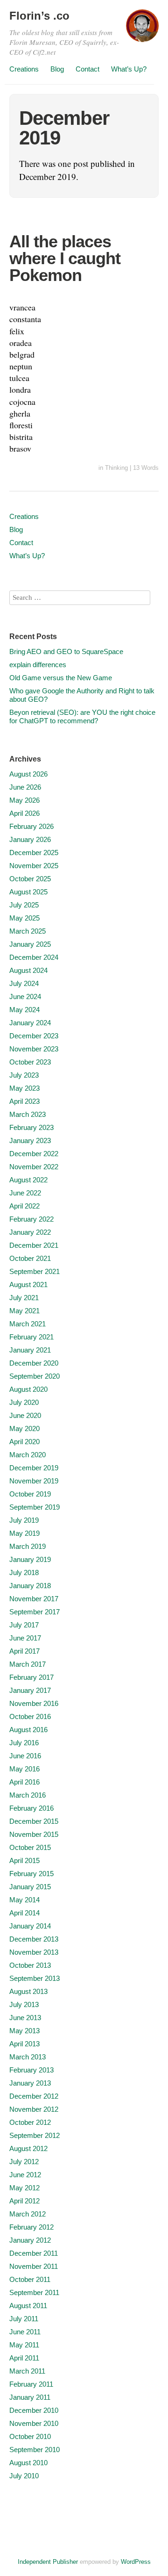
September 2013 (35, 1978)
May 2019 (24, 1533)
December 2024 (34, 957)
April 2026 (24, 813)
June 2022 (25, 1193)
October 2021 (30, 1258)
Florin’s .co (39, 16)
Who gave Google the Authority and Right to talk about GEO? (82, 695)
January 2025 (30, 944)
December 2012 (34, 2096)
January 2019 (30, 1559)
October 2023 (30, 1062)
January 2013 (30, 2083)
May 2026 (24, 800)
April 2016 (24, 1782)
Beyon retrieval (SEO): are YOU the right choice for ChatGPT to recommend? (82, 716)
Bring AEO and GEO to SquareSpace (66, 651)
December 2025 (34, 853)
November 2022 (34, 1167)
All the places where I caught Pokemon (65, 258)
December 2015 (34, 1821)
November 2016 (34, 1703)
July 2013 (24, 2004)
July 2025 (24, 905)
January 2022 (30, 1232)
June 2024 (25, 997)
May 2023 (24, 1088)
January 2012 (30, 2240)
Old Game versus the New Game (61, 678)
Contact (87, 69)
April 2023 (24, 1101)
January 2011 (30, 2397)
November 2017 (34, 1599)
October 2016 (30, 1716)
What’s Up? (129, 69)
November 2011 (34, 2266)
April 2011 (24, 2358)
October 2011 (30, 2279)
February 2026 (31, 826)
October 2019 (30, 1494)
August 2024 (28, 970)
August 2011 (28, 2306)
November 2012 (34, 2109)
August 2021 (28, 1284)
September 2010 (35, 2450)
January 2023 (30, 1140)
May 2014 (24, 1900)
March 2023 (28, 1114)
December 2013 (34, 1939)
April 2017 (24, 1651)
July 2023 (24, 1075)
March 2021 (28, 1324)
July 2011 (24, 2319)
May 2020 (24, 1428)
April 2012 (24, 2201)
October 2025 (30, 879)
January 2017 (30, 1690)
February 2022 (31, 1219)
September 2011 (34, 2292)
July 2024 (24, 983)
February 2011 (31, 2384)
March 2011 (27, 2371)
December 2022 (34, 1154)
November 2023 (34, 1049)
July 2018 (24, 1572)
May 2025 (24, 918)
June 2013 (25, 2018)
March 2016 (28, 1795)
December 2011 (34, 2253)
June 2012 (25, 2175)
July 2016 (24, 1743)
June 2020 (25, 1415)
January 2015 (30, 1887)
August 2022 (28, 1180)
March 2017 (28, 1664)
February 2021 (31, 1337)
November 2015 (34, 1834)
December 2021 (34, 1245)
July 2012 (24, 2162)
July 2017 (24, 1625)
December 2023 (34, 1036)
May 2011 (24, 2345)
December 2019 (34, 1468)
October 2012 (30, 2122)
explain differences (38, 665)
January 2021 (30, 1350)
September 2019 (35, 1507)
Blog (57, 69)
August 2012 (28, 2148)
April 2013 (24, 2044)
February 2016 (31, 1808)
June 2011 (25, 2332)
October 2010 (30, 2436)
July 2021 (24, 1298)
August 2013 (28, 1991)
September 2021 (35, 1271)
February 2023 (31, 1127)
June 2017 (25, 1638)
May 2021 (24, 1311)
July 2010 (24, 2476)
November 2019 (34, 1481)
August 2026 (28, 774)
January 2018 (30, 1586)
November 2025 (34, 866)
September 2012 (35, 2135)
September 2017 (35, 1612)
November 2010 (34, 2423)
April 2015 (24, 1860)
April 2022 (24, 1206)
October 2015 (30, 1847)
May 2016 (24, 1769)
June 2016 (25, 1756)
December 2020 (34, 1363)
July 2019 (24, 1520)
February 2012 (31, 2227)
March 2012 (28, 2214)
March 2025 (28, 931)
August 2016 (28, 1730)
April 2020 (24, 1442)
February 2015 (31, 1874)
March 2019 (28, 1546)
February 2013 (31, 2070)
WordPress (136, 2562)
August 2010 (28, 2463)
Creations (24, 69)
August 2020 (28, 1389)
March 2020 (28, 1455)
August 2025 (28, 892)
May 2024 (24, 1010)
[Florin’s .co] (142, 30)
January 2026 (30, 839)
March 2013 (28, 2057)
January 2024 (30, 1023)
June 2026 (25, 787)
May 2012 (24, 2188)
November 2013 (34, 1952)
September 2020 (35, 1376)
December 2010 (34, 2410)
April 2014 (24, 1913)
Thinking (116, 468)
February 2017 (31, 1677)
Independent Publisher (48, 2562)
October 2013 (30, 1965)
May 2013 (24, 2031)
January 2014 (30, 1926)
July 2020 (24, 1402)
